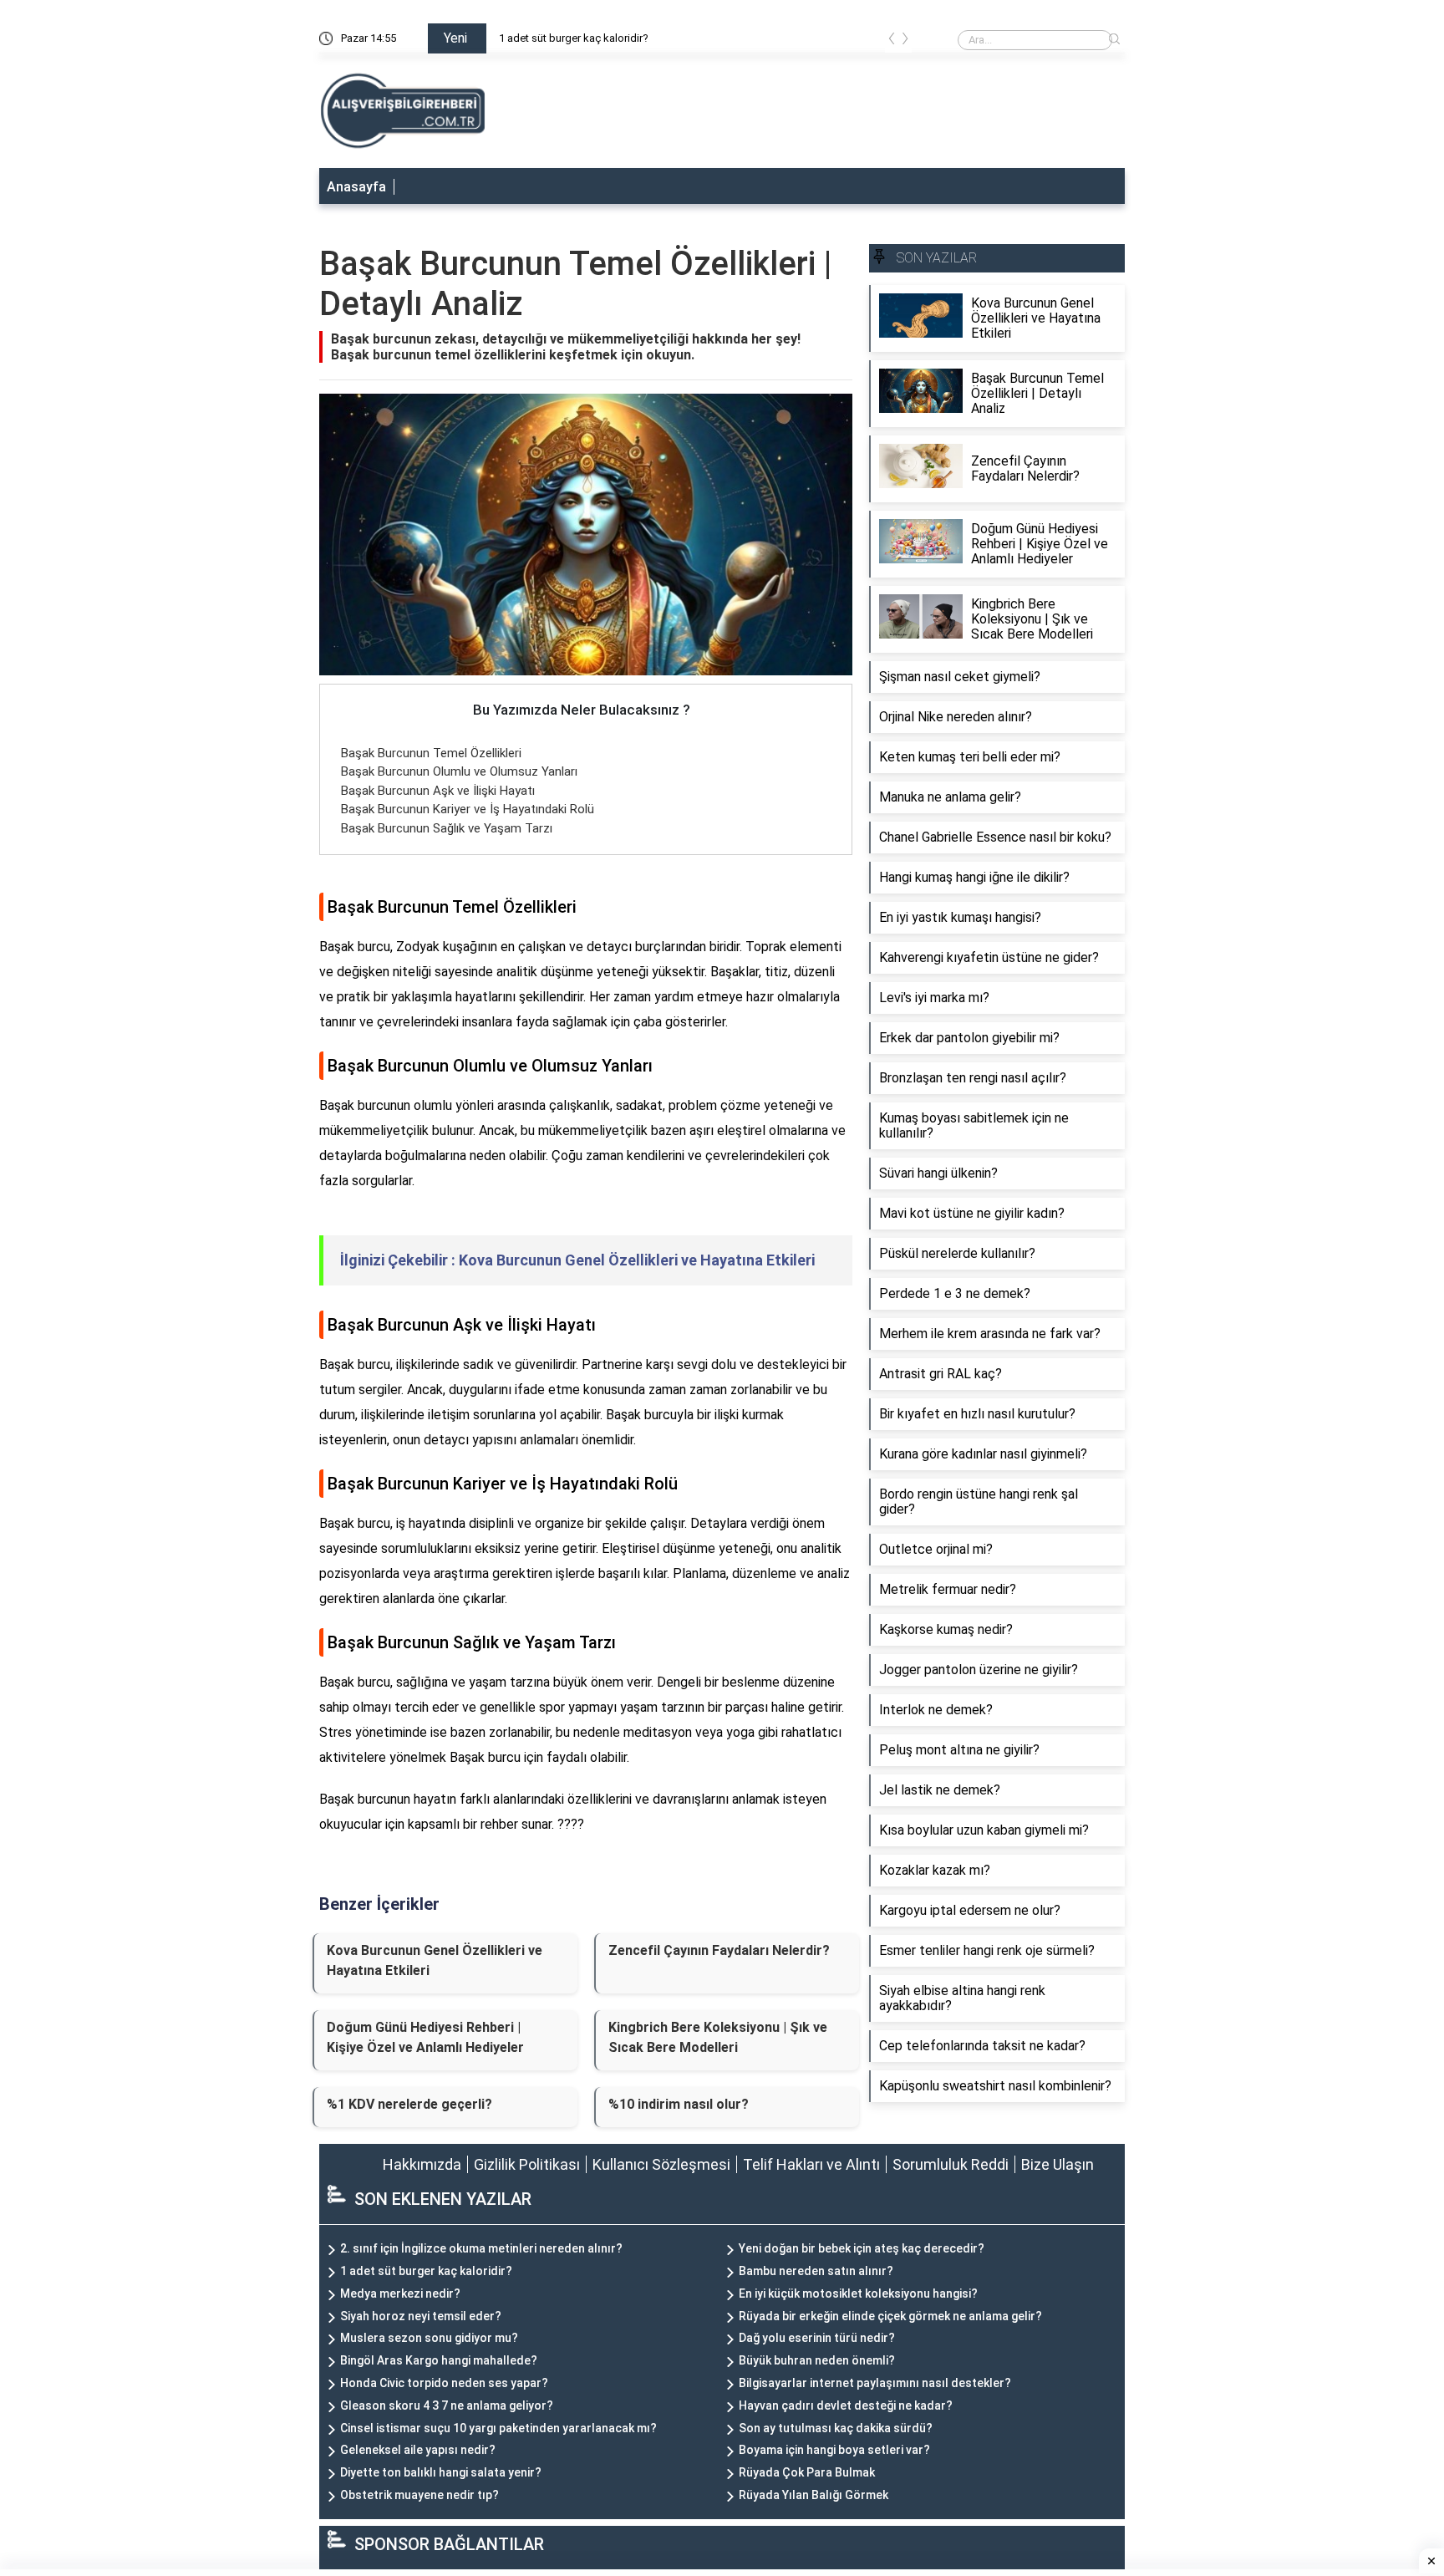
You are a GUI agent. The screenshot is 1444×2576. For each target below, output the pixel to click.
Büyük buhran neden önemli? (817, 2360)
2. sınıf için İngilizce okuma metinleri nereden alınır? (481, 2248)
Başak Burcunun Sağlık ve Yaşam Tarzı (447, 828)
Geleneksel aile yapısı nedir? (418, 2450)
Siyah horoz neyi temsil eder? (421, 2316)
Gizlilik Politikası (527, 2164)
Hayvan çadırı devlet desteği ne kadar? (846, 2405)
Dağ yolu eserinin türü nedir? (817, 2338)
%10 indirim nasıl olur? (679, 2104)
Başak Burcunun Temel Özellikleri (431, 753)
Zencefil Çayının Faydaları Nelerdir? (719, 1950)
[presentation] (892, 41)
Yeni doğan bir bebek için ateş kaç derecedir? (862, 2248)
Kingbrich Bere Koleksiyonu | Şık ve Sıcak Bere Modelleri (718, 2037)
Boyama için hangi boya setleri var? (834, 2450)
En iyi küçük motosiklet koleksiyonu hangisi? (858, 2293)
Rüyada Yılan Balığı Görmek (814, 2495)
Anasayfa (356, 187)
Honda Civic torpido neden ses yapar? (444, 2383)
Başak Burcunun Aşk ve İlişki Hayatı (438, 791)
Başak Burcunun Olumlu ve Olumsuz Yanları (459, 771)
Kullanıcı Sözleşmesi (661, 2164)
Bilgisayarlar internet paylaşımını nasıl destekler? (875, 2383)
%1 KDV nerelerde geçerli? (409, 2104)
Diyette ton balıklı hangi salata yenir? (441, 2472)
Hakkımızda (422, 2164)
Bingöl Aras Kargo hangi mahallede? (439, 2360)
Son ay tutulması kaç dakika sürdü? (836, 2428)
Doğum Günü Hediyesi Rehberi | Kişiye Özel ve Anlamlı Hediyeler (425, 2037)
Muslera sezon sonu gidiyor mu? (429, 2338)
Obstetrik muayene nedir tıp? (419, 2495)
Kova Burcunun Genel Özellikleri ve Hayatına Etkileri (435, 1960)
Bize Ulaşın (1058, 2164)
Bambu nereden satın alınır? (816, 2271)
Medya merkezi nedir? (400, 2293)
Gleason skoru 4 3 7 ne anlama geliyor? (447, 2405)
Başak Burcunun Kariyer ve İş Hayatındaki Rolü (468, 809)
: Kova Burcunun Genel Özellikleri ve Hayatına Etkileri (577, 1260)
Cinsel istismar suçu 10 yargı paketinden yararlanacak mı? (498, 2428)
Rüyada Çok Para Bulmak (807, 2472)
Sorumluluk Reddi (951, 2164)
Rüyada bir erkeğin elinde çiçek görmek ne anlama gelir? (890, 2316)
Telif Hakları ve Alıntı (811, 2164)
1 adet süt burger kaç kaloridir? (574, 38)
